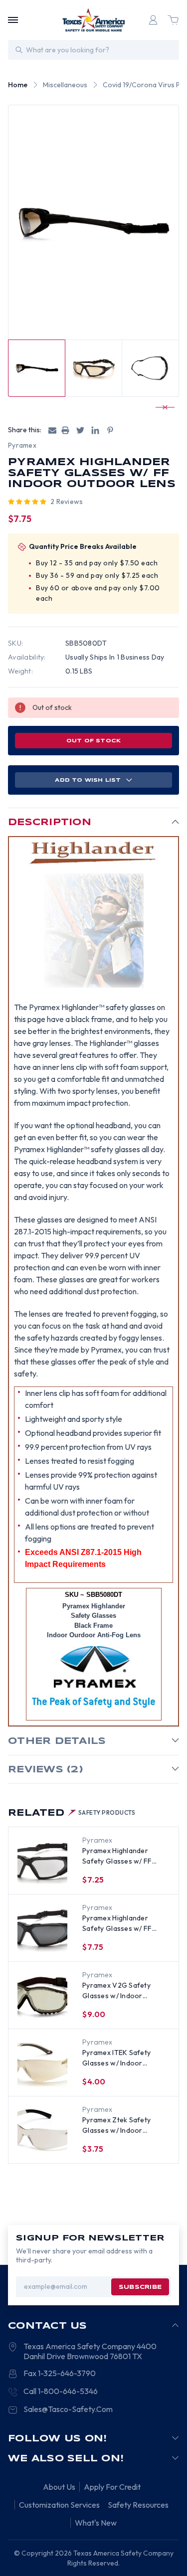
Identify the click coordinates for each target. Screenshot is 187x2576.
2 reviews (67, 502)
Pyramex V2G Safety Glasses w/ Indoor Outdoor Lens (116, 1991)
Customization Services (59, 2505)
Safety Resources (138, 2505)
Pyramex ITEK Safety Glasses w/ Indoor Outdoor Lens (116, 2058)
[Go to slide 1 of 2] (161, 407)
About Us (59, 2487)
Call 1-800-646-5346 (61, 2391)
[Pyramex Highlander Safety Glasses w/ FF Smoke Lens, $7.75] (42, 1928)
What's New (96, 2523)
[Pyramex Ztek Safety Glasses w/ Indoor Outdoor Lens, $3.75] (42, 2130)
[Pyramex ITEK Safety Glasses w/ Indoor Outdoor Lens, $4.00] (42, 2063)
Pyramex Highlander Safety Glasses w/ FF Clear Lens (117, 1856)
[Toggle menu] (13, 20)
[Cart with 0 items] (173, 20)
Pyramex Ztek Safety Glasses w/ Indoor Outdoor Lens (116, 2126)
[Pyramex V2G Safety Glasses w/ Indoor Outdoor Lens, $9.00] (42, 1996)
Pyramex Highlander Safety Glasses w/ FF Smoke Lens (117, 1924)
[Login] (153, 20)
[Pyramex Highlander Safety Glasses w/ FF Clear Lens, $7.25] (42, 1861)
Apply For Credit (112, 2487)
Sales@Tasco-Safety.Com (68, 2409)
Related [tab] (72, 1813)
